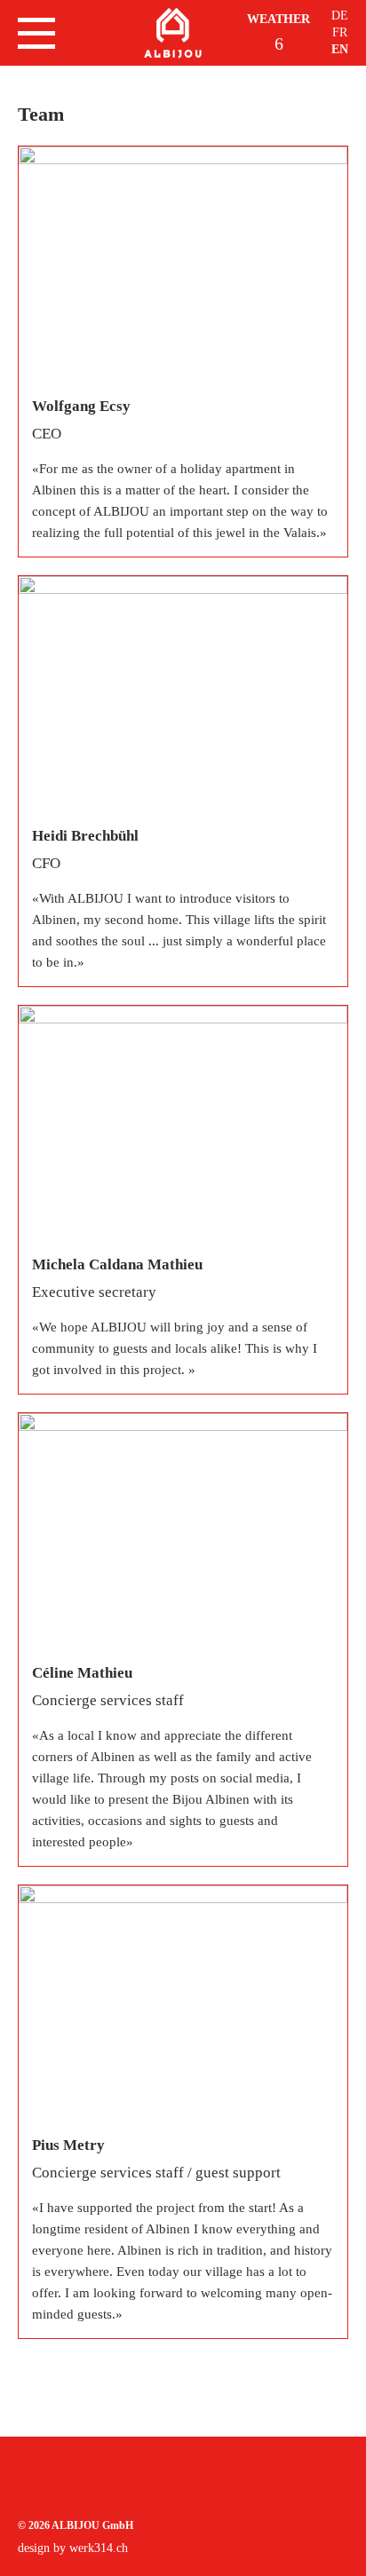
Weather (278, 19)
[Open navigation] (36, 33)
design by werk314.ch (73, 2548)
